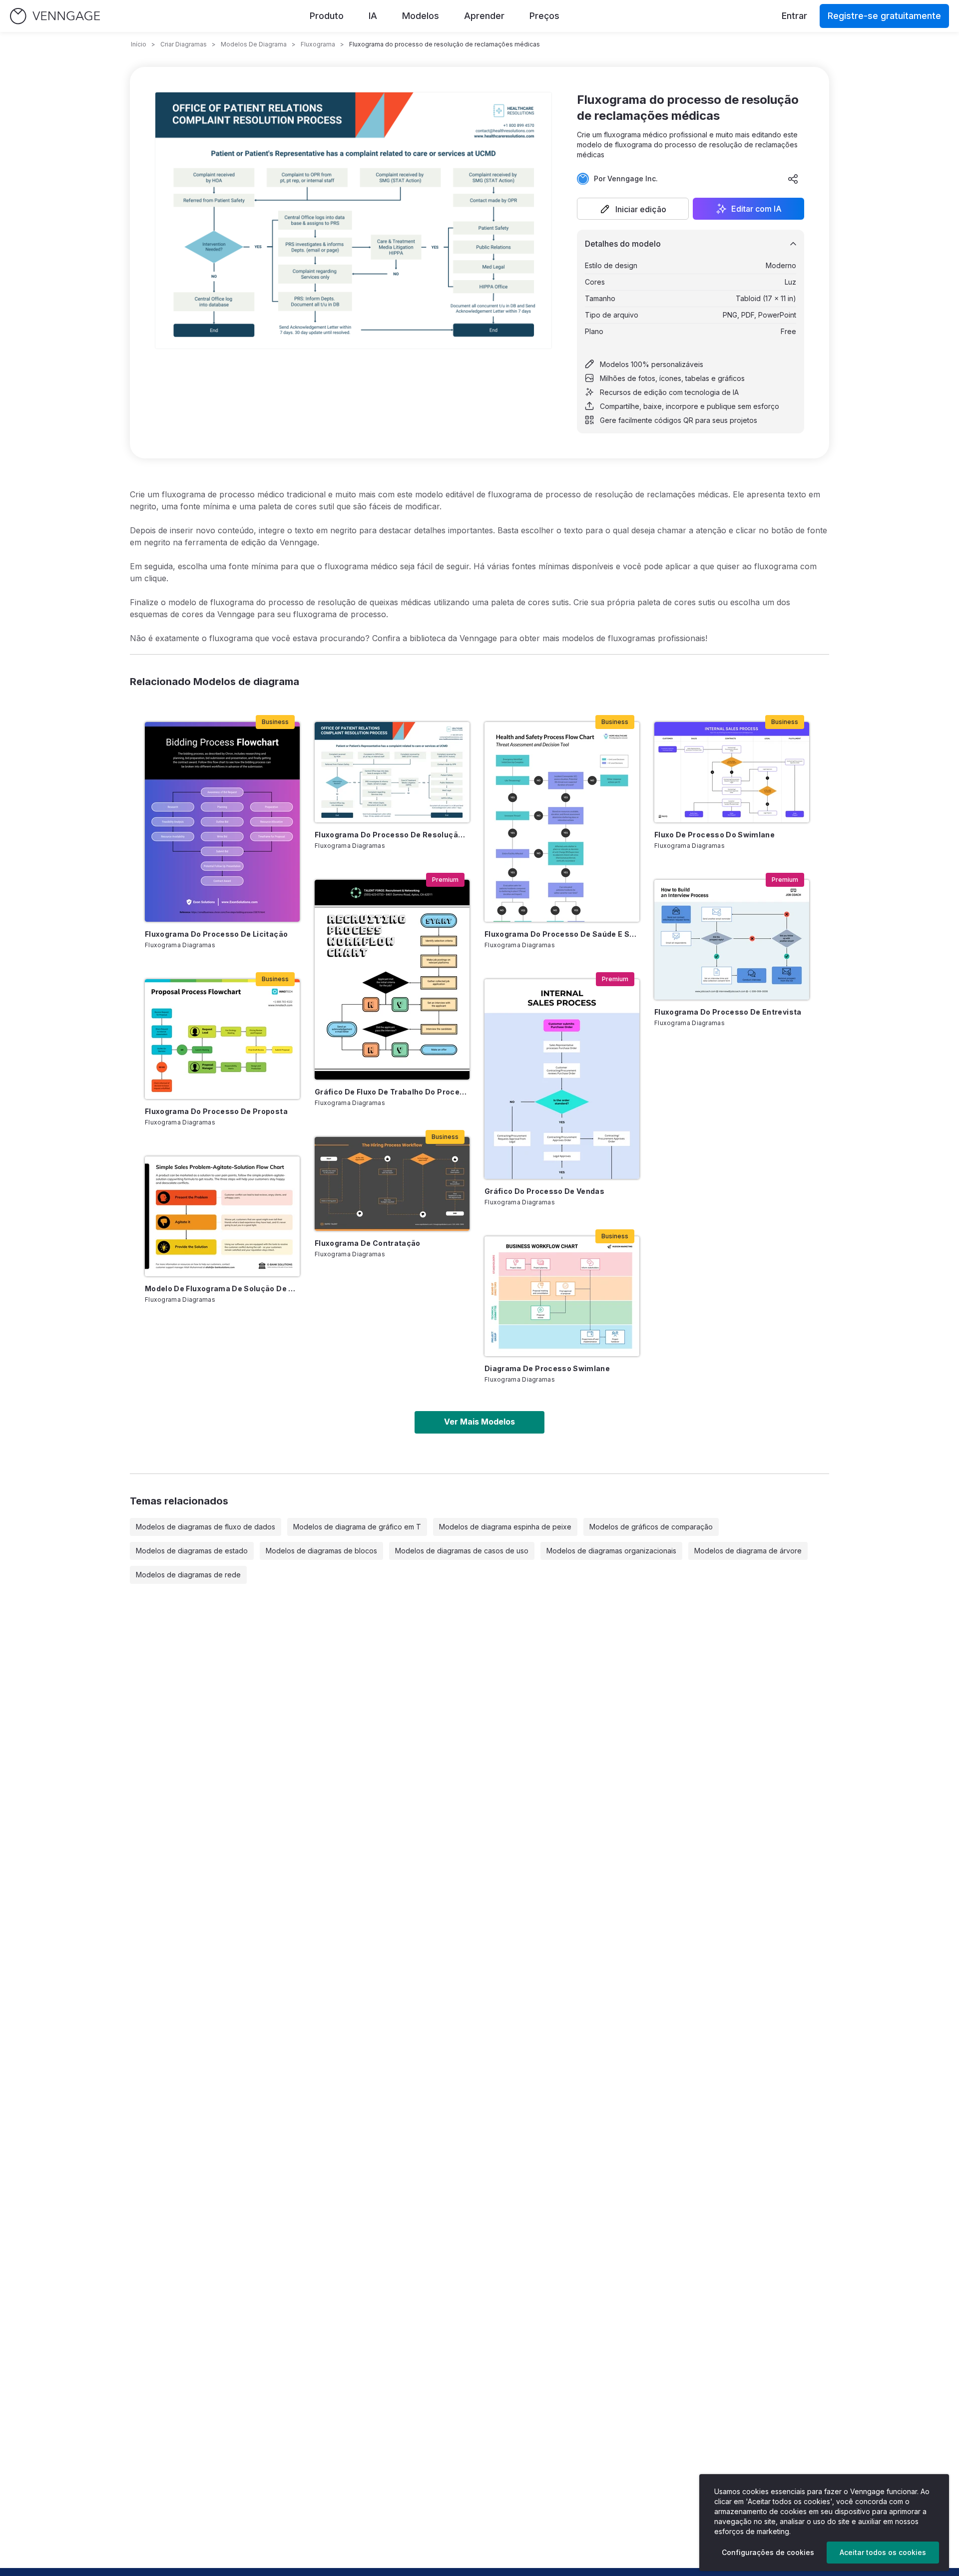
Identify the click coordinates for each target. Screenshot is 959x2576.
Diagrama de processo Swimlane (547, 1368)
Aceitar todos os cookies (883, 2552)
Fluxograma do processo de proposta (216, 1111)
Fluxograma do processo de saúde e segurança (562, 934)
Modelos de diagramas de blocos (321, 1551)
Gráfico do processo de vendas (544, 1191)
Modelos (421, 16)
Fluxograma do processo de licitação (216, 934)
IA (373, 16)
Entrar (794, 16)
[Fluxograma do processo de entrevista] (732, 940)
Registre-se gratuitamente (884, 16)
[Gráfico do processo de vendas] (562, 1079)
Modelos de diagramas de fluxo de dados (206, 1527)
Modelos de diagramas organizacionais (611, 1551)
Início (139, 44)
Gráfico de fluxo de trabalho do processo (392, 1092)
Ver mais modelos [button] (479, 1422)
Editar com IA (756, 209)
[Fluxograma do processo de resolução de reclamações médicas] (392, 772)
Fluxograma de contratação (368, 1243)
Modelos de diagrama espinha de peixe (505, 1527)
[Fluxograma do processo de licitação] (222, 822)
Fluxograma (318, 44)
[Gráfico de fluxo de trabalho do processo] (392, 980)
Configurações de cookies (768, 2552)
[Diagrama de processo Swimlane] (562, 1296)
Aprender (484, 16)
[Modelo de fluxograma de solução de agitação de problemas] (222, 1216)
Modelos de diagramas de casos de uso (462, 1551)
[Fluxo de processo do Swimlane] (732, 772)
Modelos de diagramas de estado (192, 1551)
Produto (327, 16)
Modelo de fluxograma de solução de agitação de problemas (222, 1288)
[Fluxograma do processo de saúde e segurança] (562, 822)
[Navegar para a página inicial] (55, 16)
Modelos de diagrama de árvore (748, 1551)
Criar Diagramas (184, 44)
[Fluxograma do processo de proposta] (222, 1039)
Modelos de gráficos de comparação (651, 1527)
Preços (544, 16)
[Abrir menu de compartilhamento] (793, 179)
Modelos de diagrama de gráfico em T (357, 1527)
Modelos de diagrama (254, 44)
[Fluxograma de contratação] (392, 1184)
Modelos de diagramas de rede (188, 1575)
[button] (633, 209)
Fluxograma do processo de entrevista (728, 1012)
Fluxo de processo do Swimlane (715, 835)
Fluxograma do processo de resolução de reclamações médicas (392, 835)
